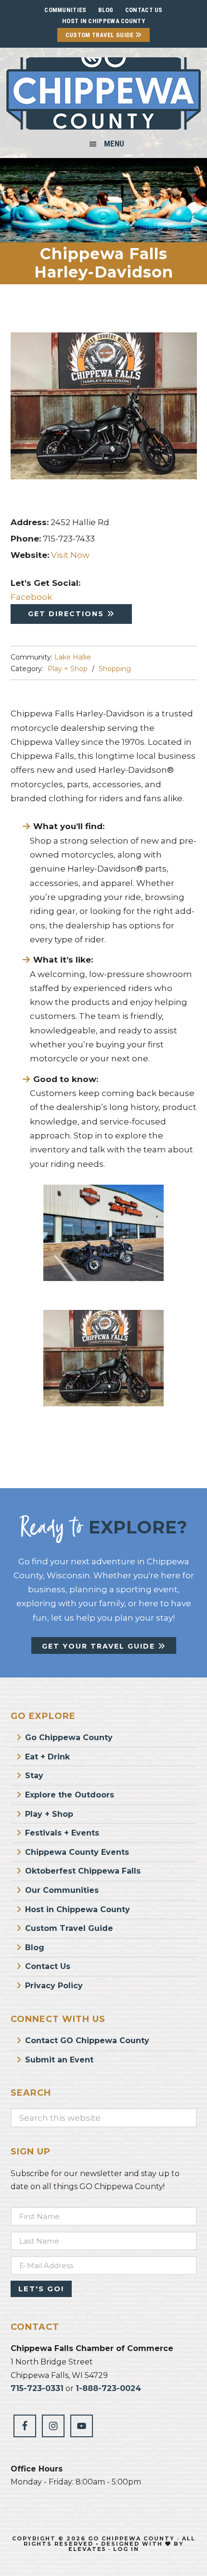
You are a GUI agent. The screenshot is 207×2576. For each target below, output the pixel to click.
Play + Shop (68, 669)
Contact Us (48, 1966)
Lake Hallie (73, 657)
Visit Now (70, 555)
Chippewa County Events (77, 1852)
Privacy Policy (54, 1986)
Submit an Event (59, 2060)
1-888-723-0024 (108, 2388)
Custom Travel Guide (100, 35)
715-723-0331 (37, 2388)
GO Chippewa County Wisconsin (103, 93)
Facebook (31, 597)
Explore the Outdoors (70, 1795)
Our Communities (62, 1890)
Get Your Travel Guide (100, 1646)
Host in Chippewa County (103, 21)
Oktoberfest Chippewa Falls (83, 1871)
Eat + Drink (47, 1757)
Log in (126, 2549)
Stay (34, 1776)
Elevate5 (87, 2549)
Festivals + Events (62, 1833)
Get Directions (67, 614)
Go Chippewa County (69, 1737)
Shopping (115, 669)
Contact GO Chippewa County (87, 2041)
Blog (35, 1948)
